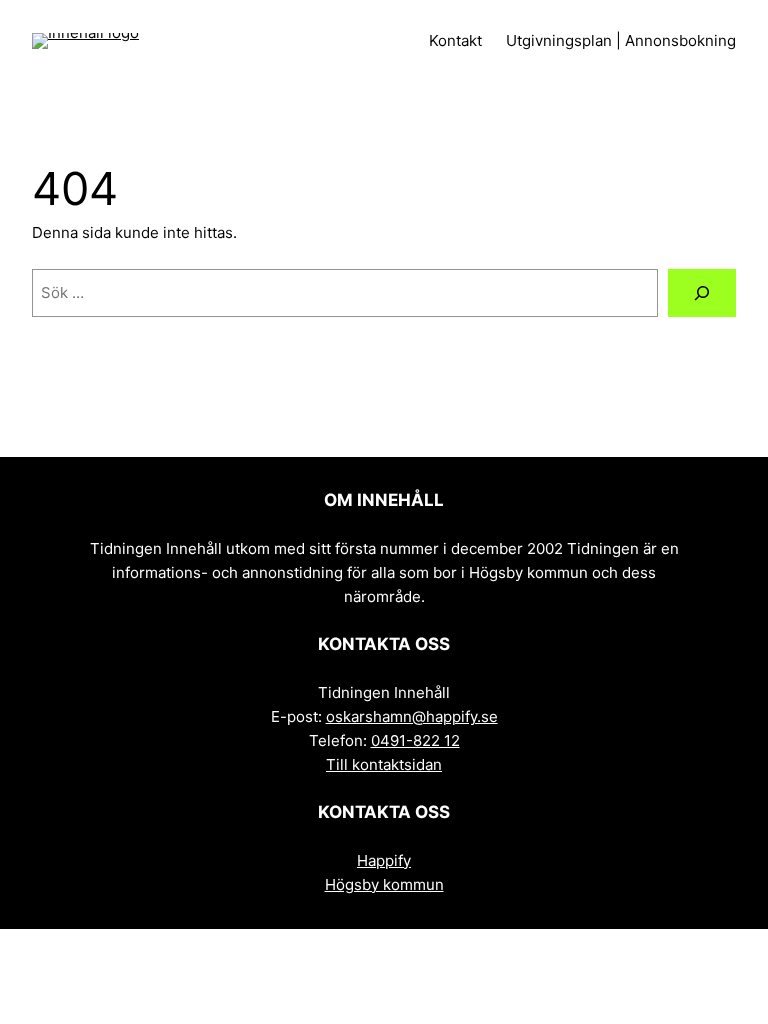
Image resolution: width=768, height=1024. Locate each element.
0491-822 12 (415, 740)
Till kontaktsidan (384, 764)
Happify (384, 860)
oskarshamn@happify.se (412, 716)
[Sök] (702, 293)
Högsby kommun (384, 884)
